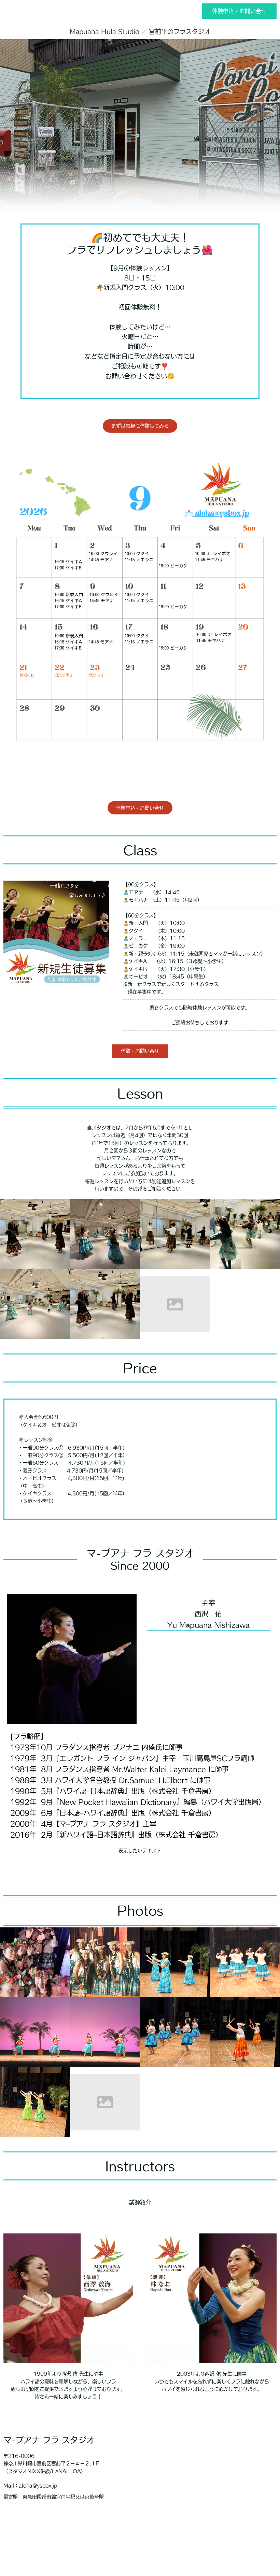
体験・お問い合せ (140, 1051)
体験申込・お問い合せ (239, 11)
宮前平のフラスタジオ (180, 31)
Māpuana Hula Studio (104, 31)
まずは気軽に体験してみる (140, 426)
